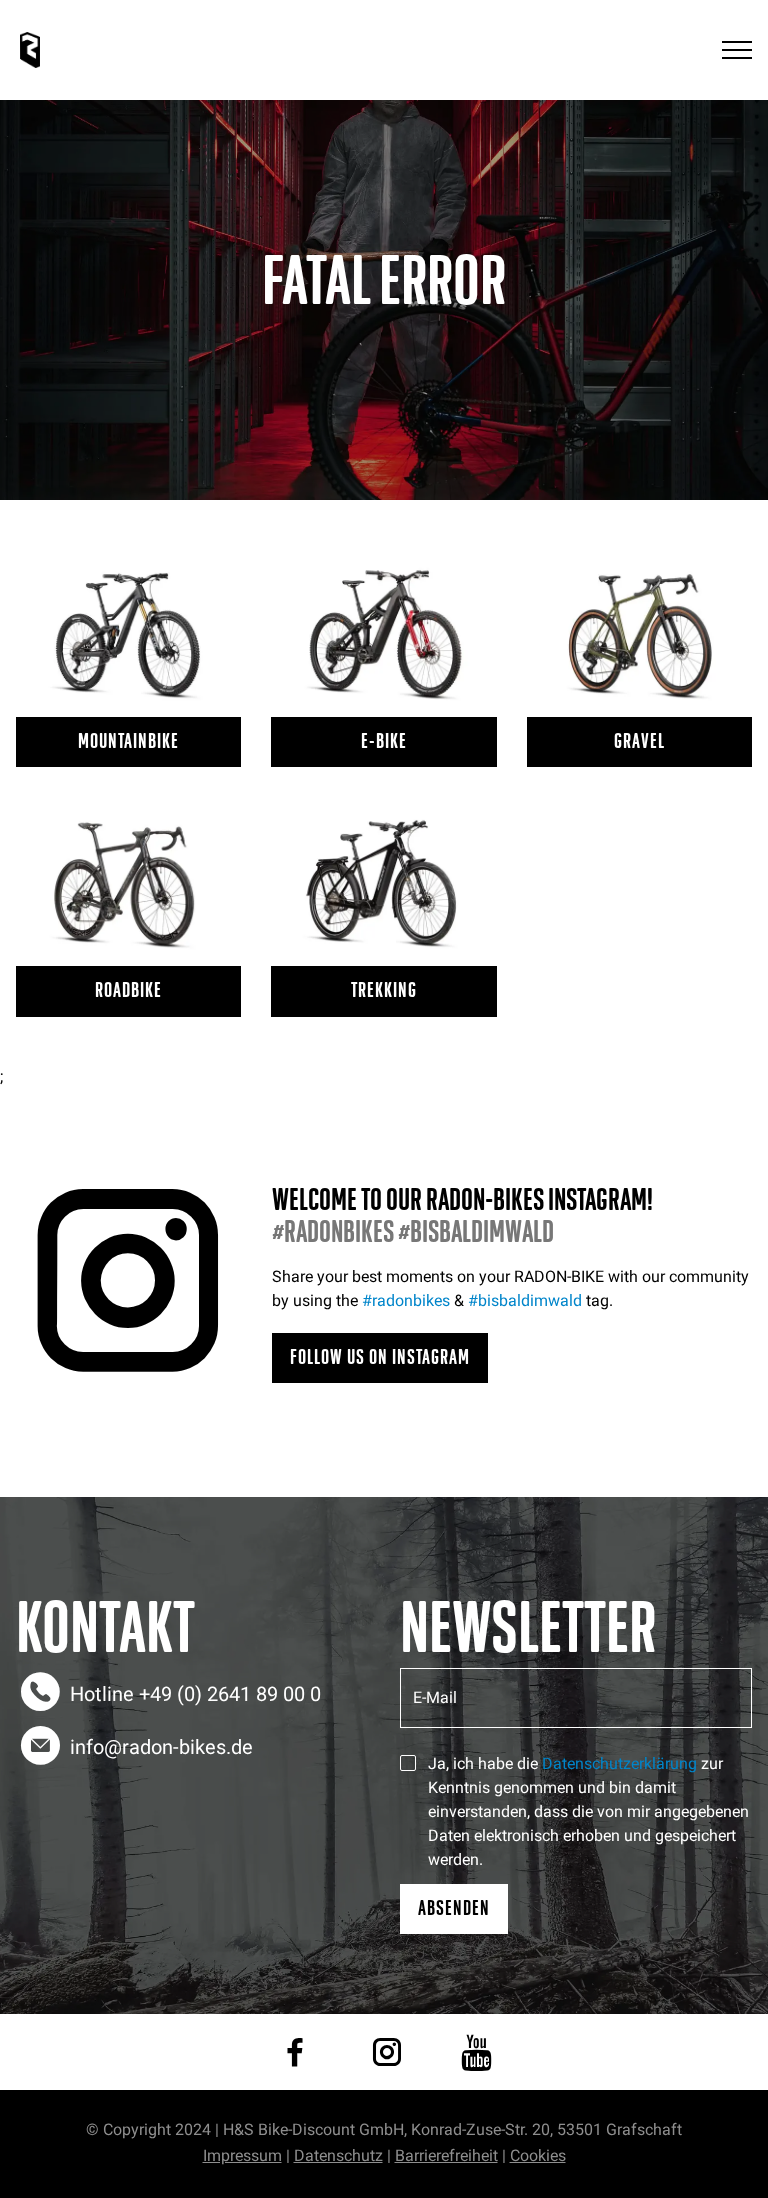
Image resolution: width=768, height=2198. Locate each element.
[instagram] (387, 2052)
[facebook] (295, 2052)
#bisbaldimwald (525, 1300)
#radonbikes (406, 1300)
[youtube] (476, 2052)
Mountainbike (128, 741)
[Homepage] (30, 50)
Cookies (538, 2155)
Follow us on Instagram (380, 1357)
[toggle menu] (737, 50)
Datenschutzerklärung (619, 1763)
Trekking (384, 990)
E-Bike (384, 741)
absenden (454, 1908)
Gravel (639, 741)
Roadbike (128, 990)
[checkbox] (408, 1763)
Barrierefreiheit (446, 2155)
